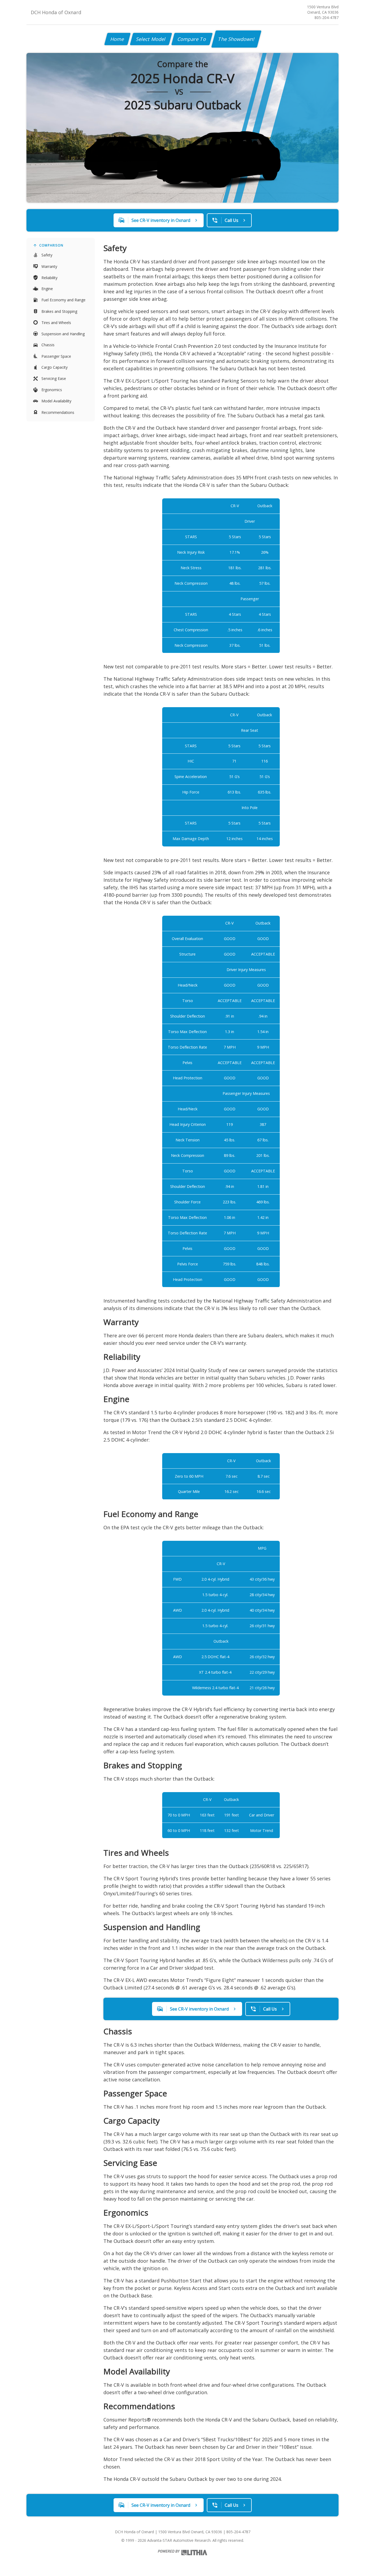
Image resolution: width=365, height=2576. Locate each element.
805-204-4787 (327, 18)
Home (117, 39)
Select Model (151, 39)
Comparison (51, 245)
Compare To (192, 39)
